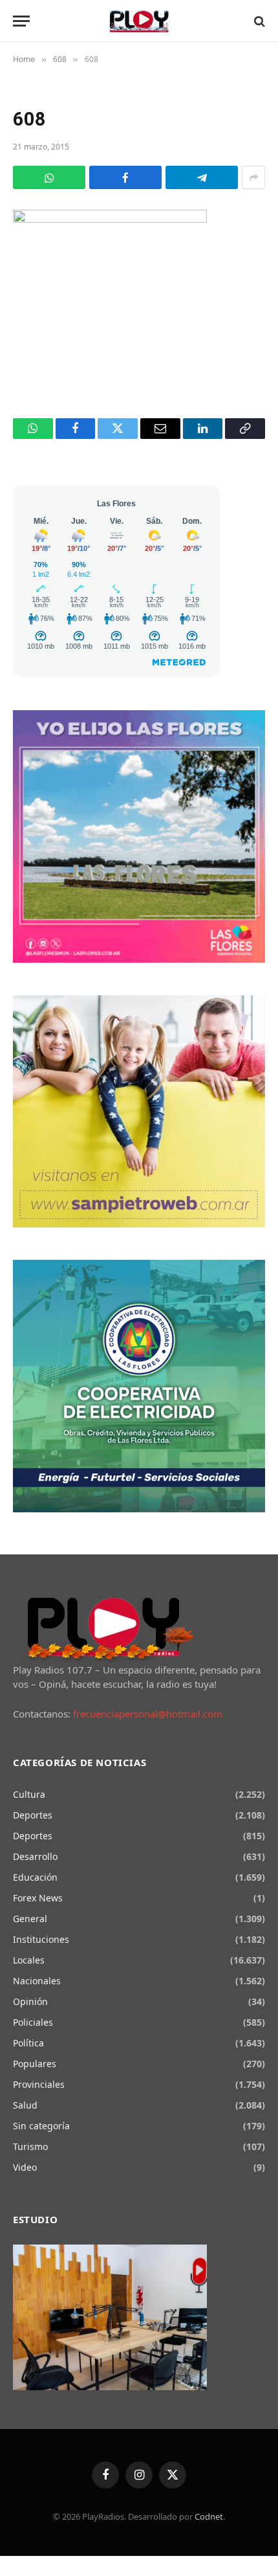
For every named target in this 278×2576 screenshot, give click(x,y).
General (30, 1919)
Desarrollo (35, 1856)
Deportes (33, 1815)
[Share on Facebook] (125, 177)
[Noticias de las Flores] (139, 21)
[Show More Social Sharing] (253, 177)
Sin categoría (41, 2126)
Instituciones (41, 1939)
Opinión (30, 2001)
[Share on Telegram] (202, 177)
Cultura (29, 1794)
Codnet (209, 2516)
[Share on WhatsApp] (49, 177)
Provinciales (39, 2084)
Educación (35, 1877)
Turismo (30, 2146)
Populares (35, 2064)
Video (25, 2167)
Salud (25, 2105)
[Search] (258, 21)
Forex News (38, 1898)
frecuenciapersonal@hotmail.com (148, 1714)
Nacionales (37, 1981)
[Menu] (21, 21)
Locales (29, 1960)
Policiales (33, 2022)
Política (28, 2043)
